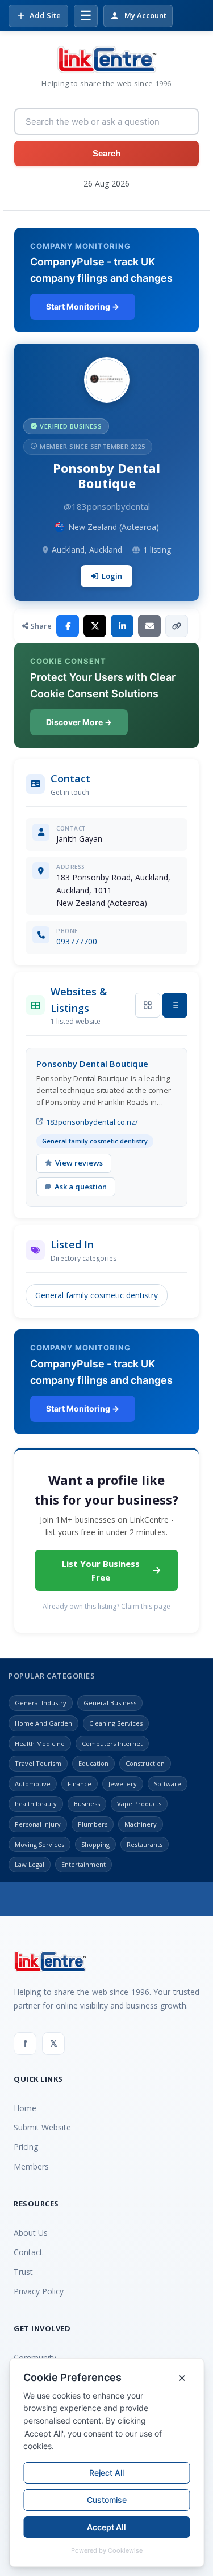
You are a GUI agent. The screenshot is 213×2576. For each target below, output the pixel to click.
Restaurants (145, 1844)
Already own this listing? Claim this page (106, 1606)
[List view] (175, 1005)
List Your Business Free (101, 1570)
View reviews (79, 1163)
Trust (23, 2272)
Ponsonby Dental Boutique (92, 1064)
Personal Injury (38, 1824)
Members (31, 2166)
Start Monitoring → (83, 306)
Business (87, 1804)
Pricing (26, 2147)
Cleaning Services (116, 1723)
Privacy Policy (39, 2291)
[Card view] (148, 1005)
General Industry (41, 1703)
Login (112, 576)
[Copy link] (177, 626)
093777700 (77, 941)
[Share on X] (95, 626)
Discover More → (79, 722)
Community (35, 2357)
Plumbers (93, 1824)
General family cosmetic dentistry (97, 1295)
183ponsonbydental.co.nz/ (92, 1122)
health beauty (36, 1804)
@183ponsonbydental (107, 506)
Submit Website (42, 2127)
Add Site (45, 15)
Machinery (141, 1824)
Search (106, 153)
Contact (28, 2252)
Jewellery (123, 1784)
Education (93, 1763)
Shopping (95, 1844)
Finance (80, 1784)
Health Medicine (40, 1744)
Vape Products (139, 1804)
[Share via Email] (149, 626)
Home (25, 2108)
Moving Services (39, 1844)
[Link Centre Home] (107, 60)
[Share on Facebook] (68, 626)
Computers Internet (112, 1744)
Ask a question (81, 1187)
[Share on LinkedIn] (122, 626)
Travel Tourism (38, 1763)
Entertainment (83, 1864)
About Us (31, 2233)
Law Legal (30, 1864)
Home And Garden (43, 1723)
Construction (145, 1763)
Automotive (33, 1784)
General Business (110, 1703)
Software (168, 1784)
